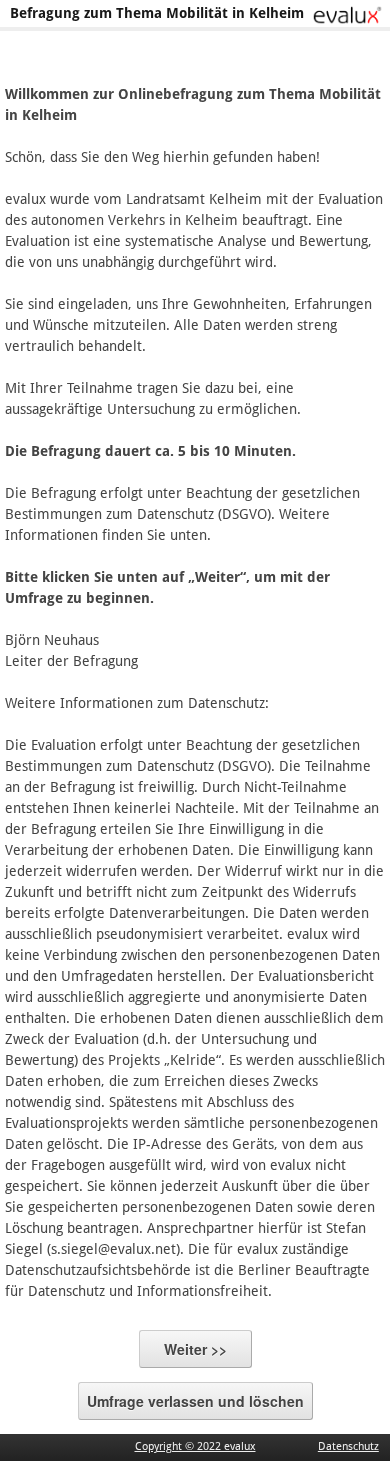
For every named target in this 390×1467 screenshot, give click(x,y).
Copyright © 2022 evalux (195, 1446)
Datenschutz (348, 1446)
